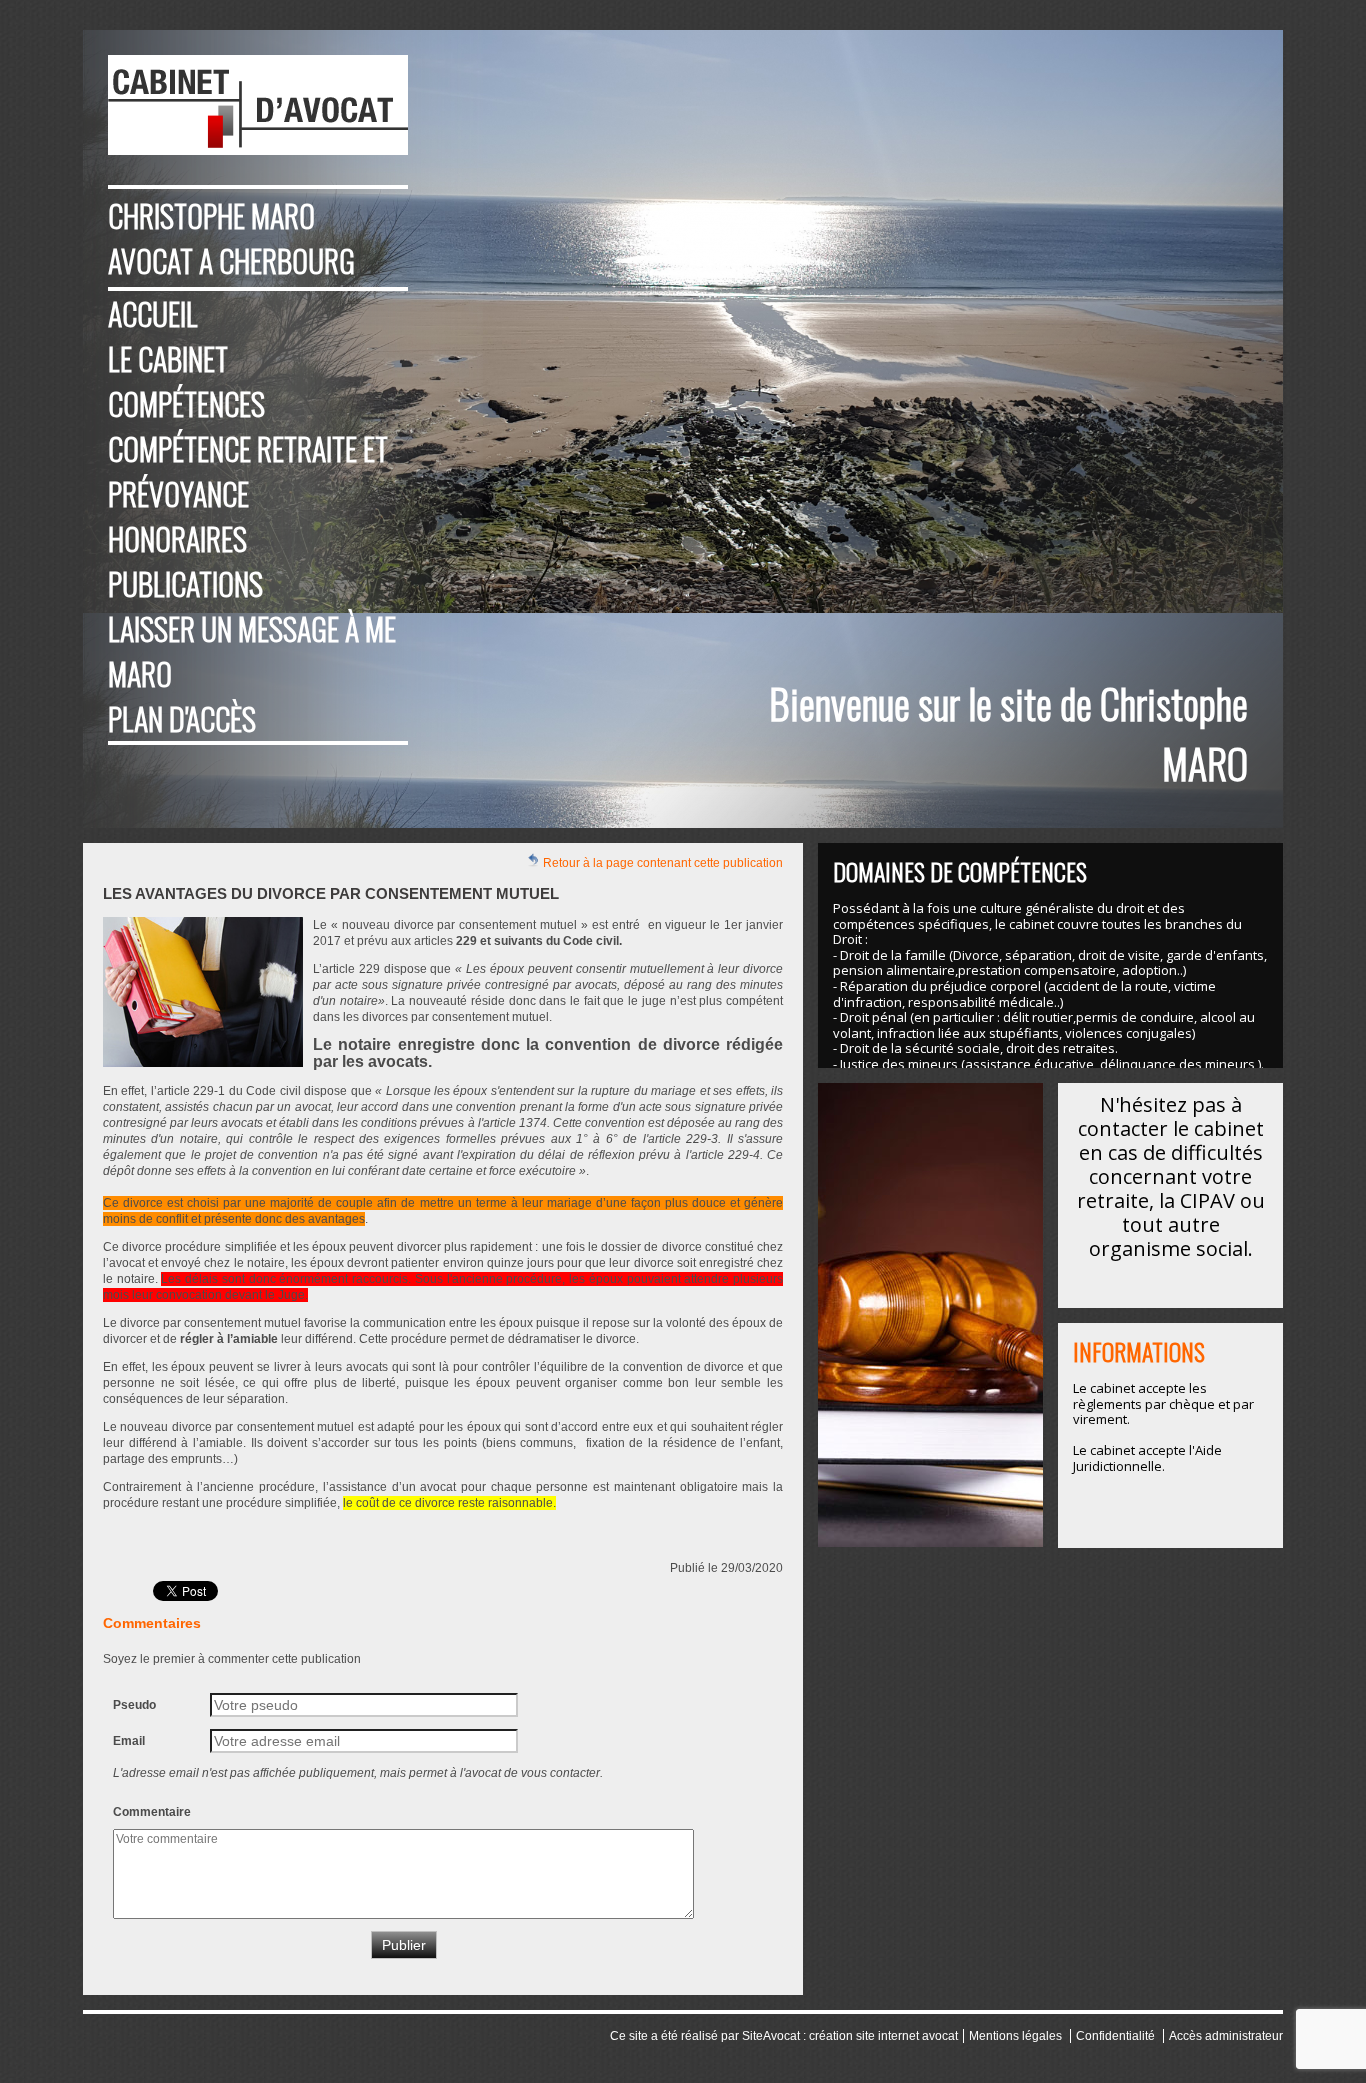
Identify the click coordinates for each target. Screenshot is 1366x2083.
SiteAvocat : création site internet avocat (850, 2036)
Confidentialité (1115, 2036)
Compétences (186, 403)
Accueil (153, 313)
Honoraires (177, 538)
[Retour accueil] (258, 105)
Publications (185, 583)
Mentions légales (1015, 2036)
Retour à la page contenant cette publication (661, 863)
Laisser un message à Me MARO (252, 651)
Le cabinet (168, 358)
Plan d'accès (182, 718)
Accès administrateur (1226, 2036)
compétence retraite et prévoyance (248, 471)
